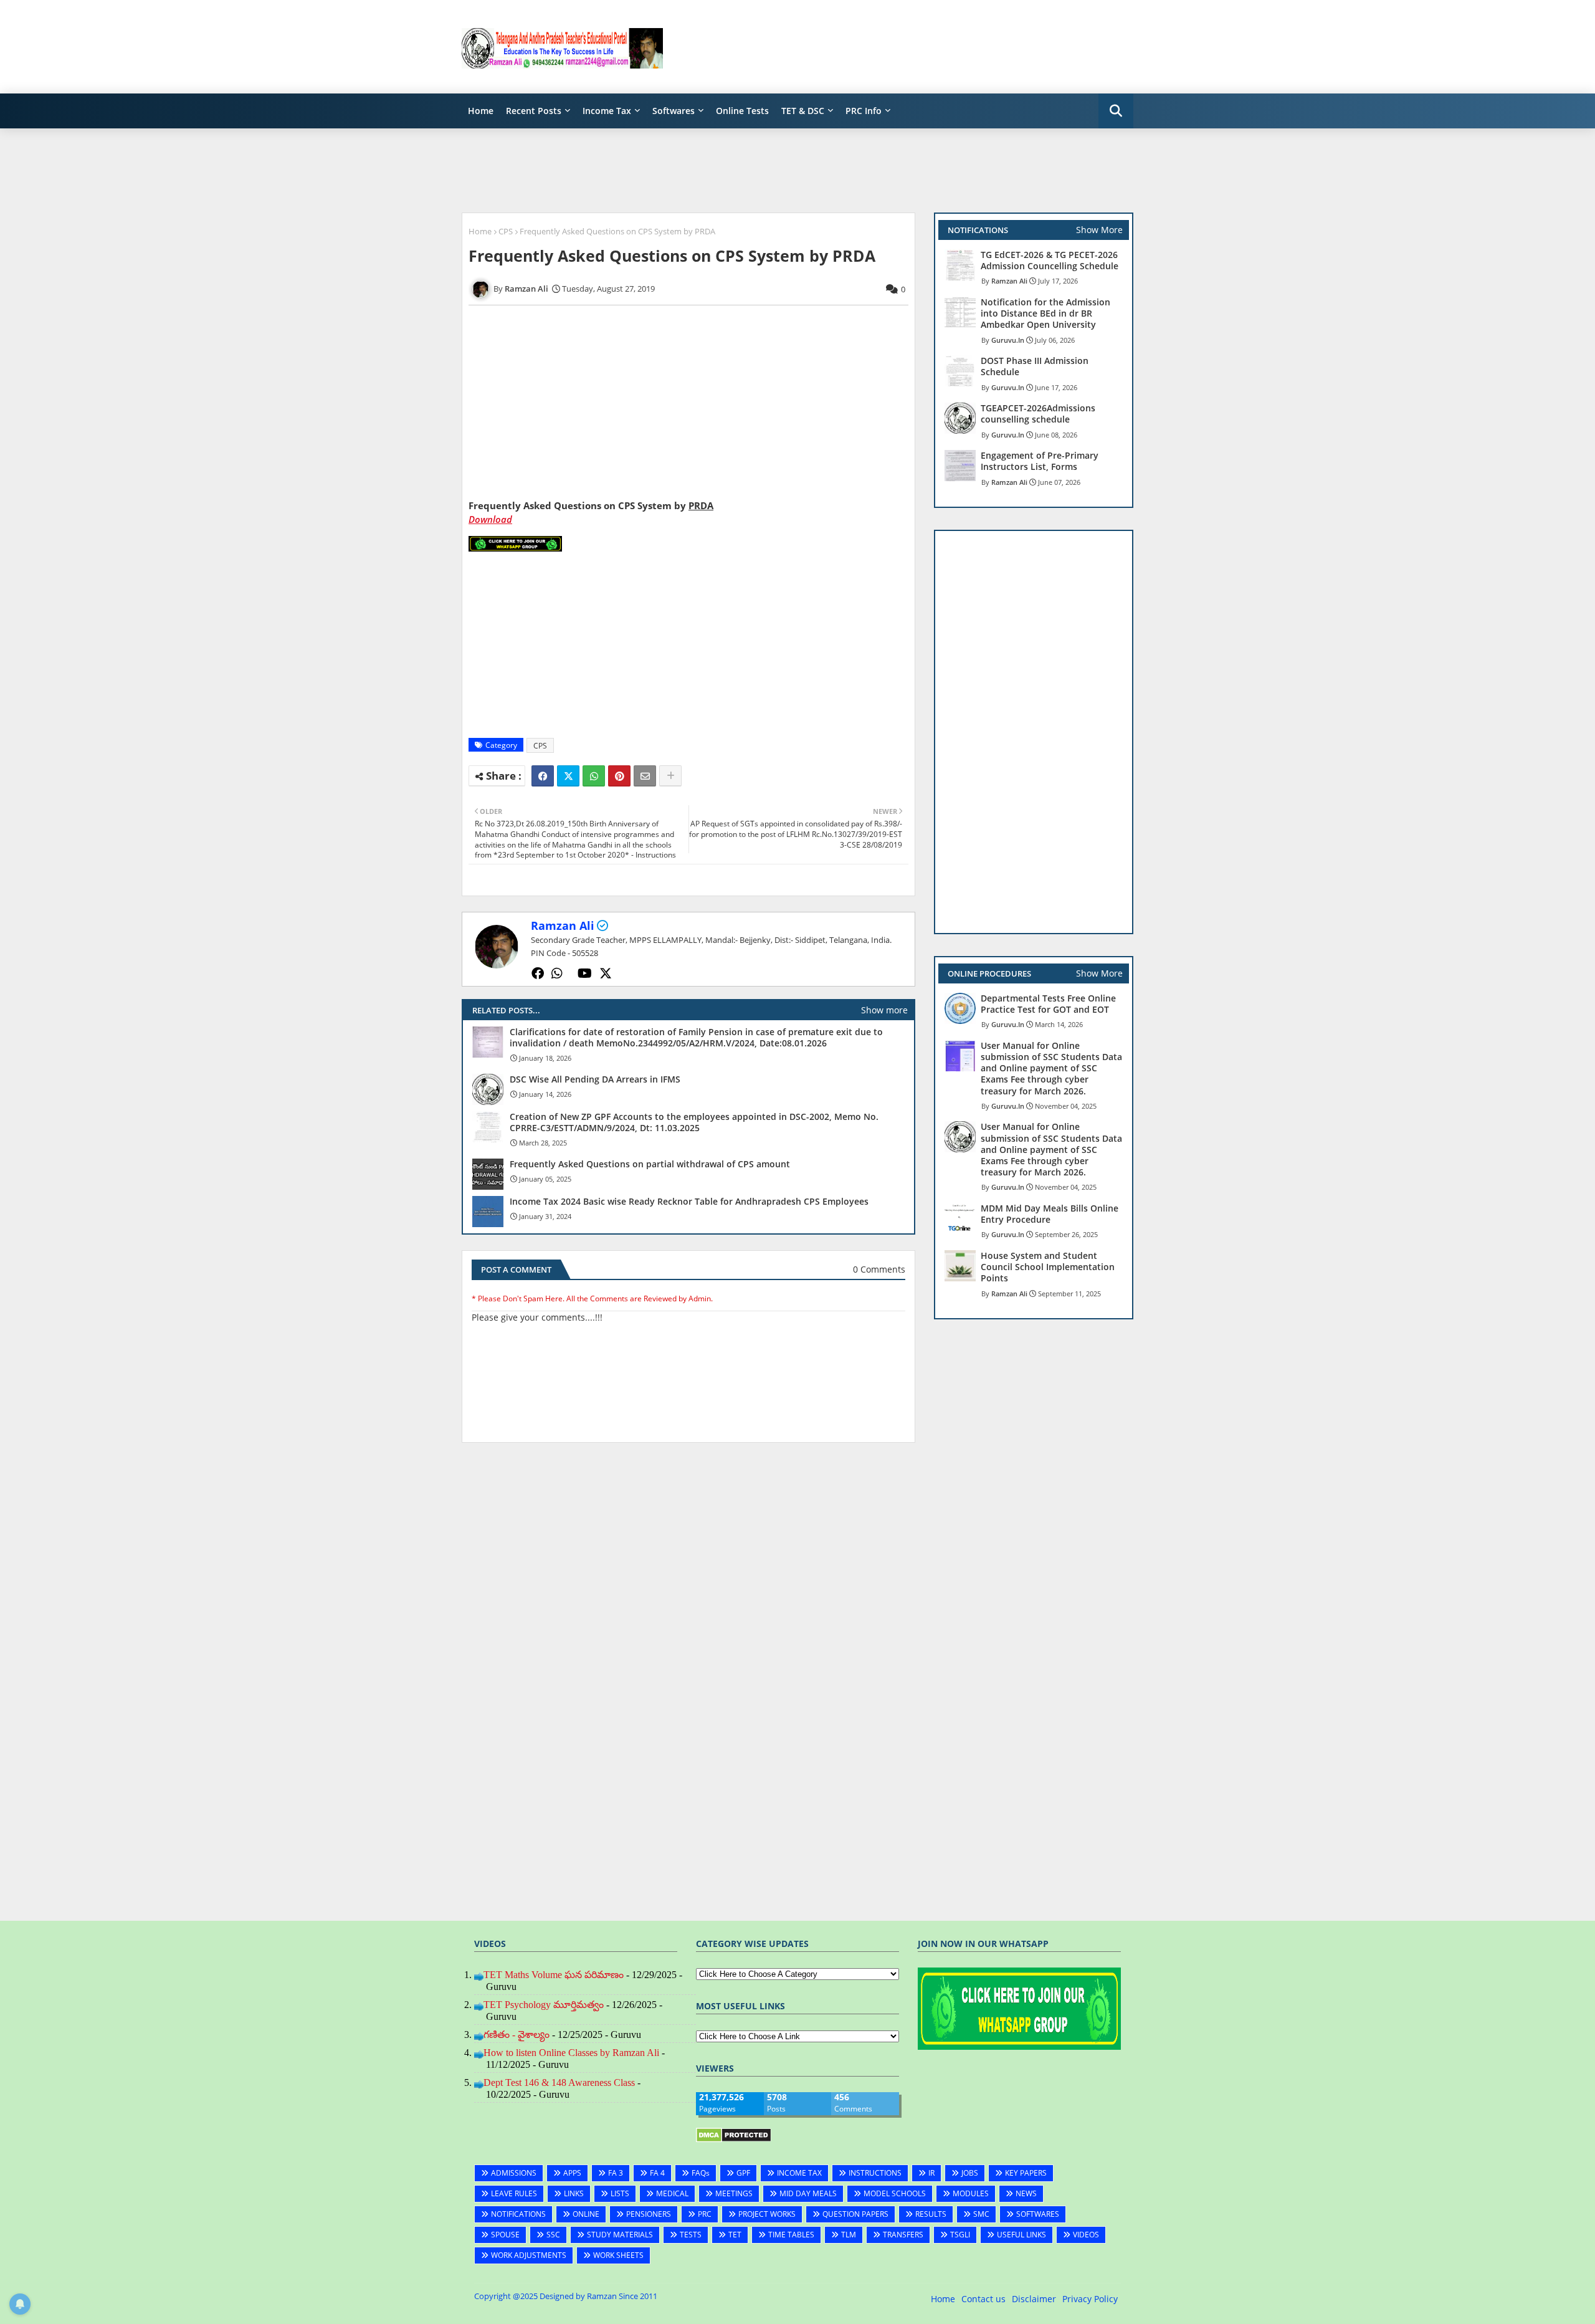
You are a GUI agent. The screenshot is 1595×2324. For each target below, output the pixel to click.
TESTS (691, 2235)
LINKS (574, 2193)
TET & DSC (803, 111)
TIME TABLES (791, 2235)
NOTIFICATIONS (518, 2214)
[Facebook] (543, 776)
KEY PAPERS (1026, 2173)
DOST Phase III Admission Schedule (1035, 366)
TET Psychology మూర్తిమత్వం (544, 2005)
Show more (884, 1010)
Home (481, 111)
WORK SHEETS (618, 2255)
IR (931, 2173)
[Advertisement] (907, 47)
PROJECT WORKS (767, 2214)
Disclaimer (1034, 2299)
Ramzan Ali (563, 925)
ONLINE (586, 2214)
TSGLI (960, 2235)
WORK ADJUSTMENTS (529, 2255)
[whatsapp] (557, 973)
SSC (553, 2235)
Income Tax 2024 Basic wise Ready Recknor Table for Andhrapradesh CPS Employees (689, 1202)
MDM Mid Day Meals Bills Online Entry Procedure (1050, 1214)
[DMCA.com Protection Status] (734, 2139)
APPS (572, 2173)
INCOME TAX (799, 2173)
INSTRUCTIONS (875, 2173)
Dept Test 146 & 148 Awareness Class (559, 2083)
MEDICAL (672, 2193)
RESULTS (931, 2214)
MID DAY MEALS (808, 2193)
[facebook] (538, 973)
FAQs (701, 2173)
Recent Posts (534, 111)
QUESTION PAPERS (855, 2214)
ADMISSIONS (514, 2173)
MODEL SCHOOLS (895, 2193)
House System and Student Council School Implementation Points (1048, 1267)
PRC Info (864, 111)
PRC (705, 2214)
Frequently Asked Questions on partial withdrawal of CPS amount (650, 1164)
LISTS (620, 2193)
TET (735, 2235)
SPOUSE (505, 2235)
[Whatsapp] (594, 776)
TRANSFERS (903, 2235)
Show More (1099, 230)
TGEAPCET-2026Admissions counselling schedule (1038, 414)
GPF (743, 2173)
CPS (506, 231)
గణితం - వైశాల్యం (517, 2035)
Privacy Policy (1090, 2299)
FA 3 (616, 2173)
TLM (849, 2235)
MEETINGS (734, 2193)
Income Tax (607, 111)
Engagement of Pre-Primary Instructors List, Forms (1040, 461)
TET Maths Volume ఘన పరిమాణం (554, 1975)
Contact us (983, 2299)
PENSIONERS (649, 2214)
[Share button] (670, 776)
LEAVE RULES (514, 2193)
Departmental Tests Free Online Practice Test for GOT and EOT (1048, 1004)
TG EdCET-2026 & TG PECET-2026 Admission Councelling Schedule (1050, 261)
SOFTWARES (1038, 2214)
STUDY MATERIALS (620, 2235)
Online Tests (742, 111)
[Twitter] (568, 776)
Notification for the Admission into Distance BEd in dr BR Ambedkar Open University (1045, 313)
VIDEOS (1086, 2235)
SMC (981, 2214)
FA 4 (657, 2173)
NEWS (1026, 2193)
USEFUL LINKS (1021, 2235)
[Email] (645, 776)
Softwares (674, 111)
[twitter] (606, 973)
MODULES (971, 2193)
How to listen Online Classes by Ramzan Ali (571, 2053)
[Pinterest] (619, 776)
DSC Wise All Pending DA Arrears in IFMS (595, 1079)
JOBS (970, 2173)
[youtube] (585, 973)
